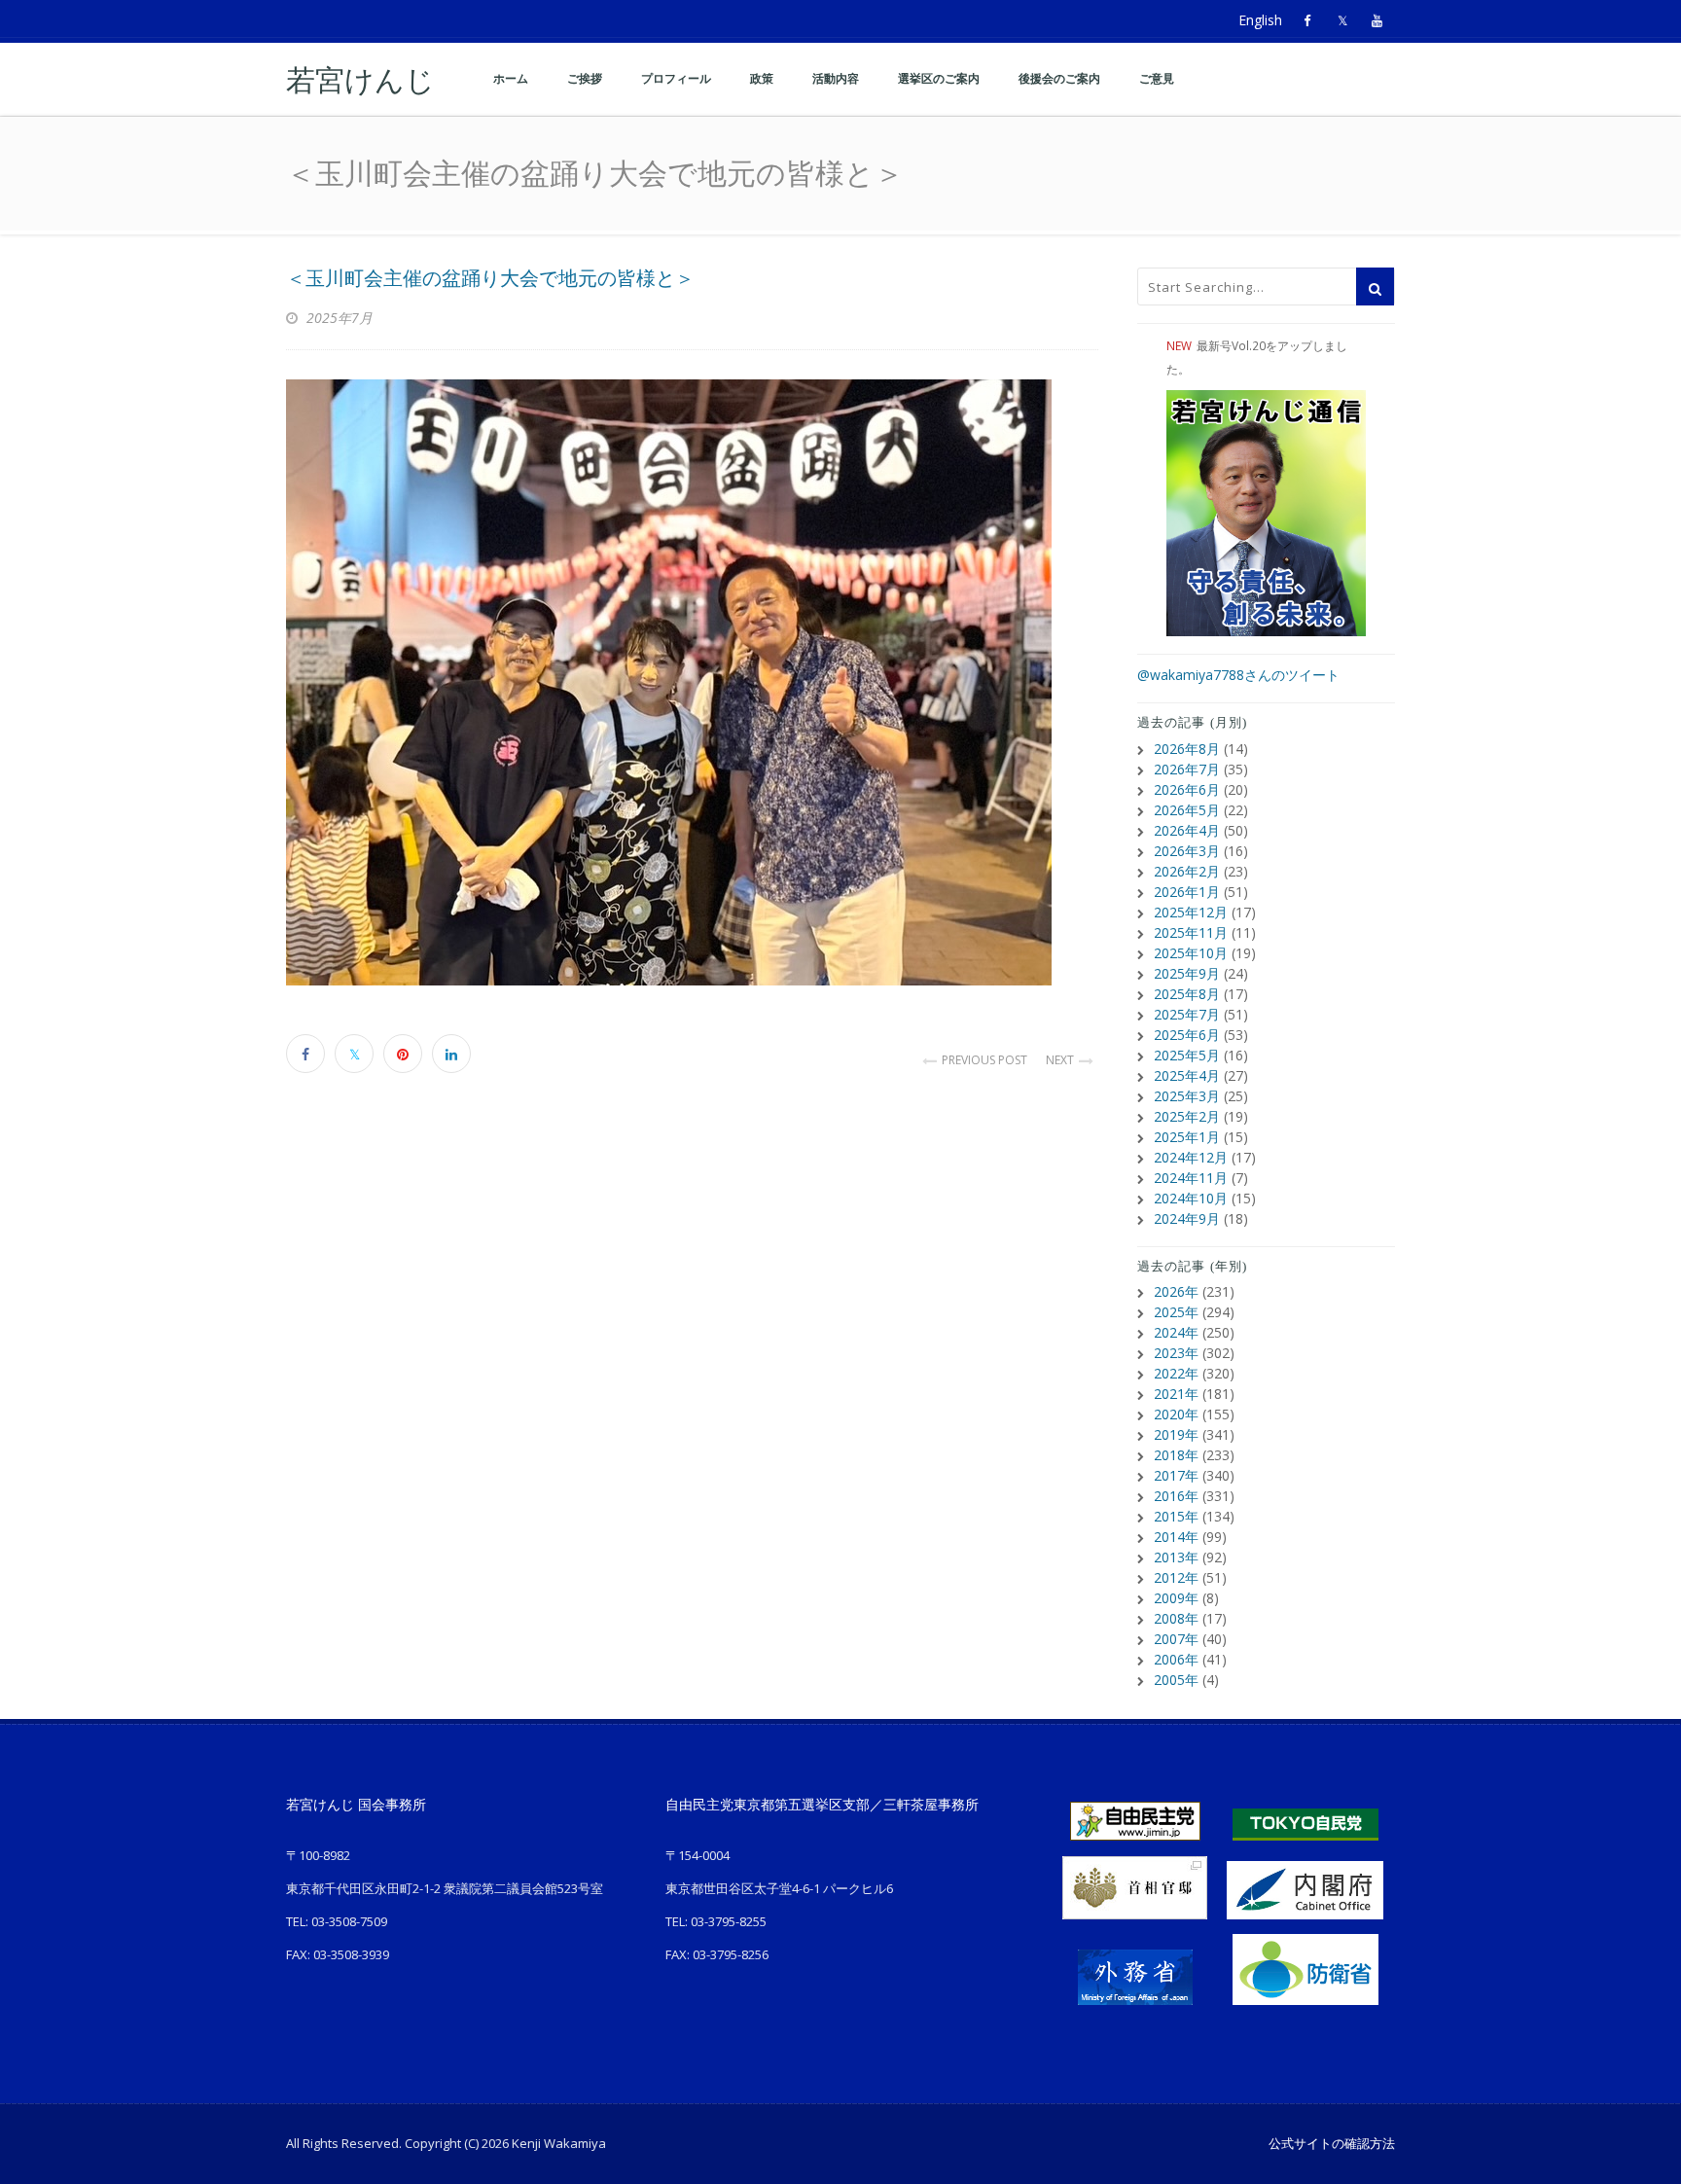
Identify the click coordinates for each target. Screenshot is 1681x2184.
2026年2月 (1187, 871)
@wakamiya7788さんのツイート (1238, 675)
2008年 (1176, 1618)
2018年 (1176, 1455)
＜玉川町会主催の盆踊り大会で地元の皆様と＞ (490, 278)
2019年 (1176, 1434)
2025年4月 (1187, 1075)
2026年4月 (1187, 830)
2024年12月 (1191, 1157)
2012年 (1176, 1577)
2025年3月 (1187, 1096)
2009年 (1176, 1598)
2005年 (1176, 1680)
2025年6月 (1187, 1035)
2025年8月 (1187, 994)
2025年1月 (1187, 1137)
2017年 (1176, 1475)
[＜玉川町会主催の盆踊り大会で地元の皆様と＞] (692, 682)
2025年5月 (1187, 1055)
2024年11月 (1191, 1178)
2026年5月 (1187, 810)
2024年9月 (1187, 1218)
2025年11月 (1191, 932)
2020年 (1176, 1414)
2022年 (1176, 1373)
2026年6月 (1187, 789)
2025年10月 (1191, 953)
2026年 (1176, 1291)
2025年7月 (1187, 1014)
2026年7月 (1187, 769)
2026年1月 (1187, 892)
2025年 (1176, 1312)
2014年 (1176, 1537)
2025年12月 (1191, 912)
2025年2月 (1187, 1116)
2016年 (1176, 1496)
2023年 (1176, 1353)
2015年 (1176, 1516)
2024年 (1176, 1332)
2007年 (1176, 1639)
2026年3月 (1187, 851)
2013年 (1176, 1557)
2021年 (1176, 1394)
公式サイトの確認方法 (1332, 2143)
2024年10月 (1191, 1198)
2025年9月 (1187, 973)
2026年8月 (1187, 749)
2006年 (1176, 1659)
